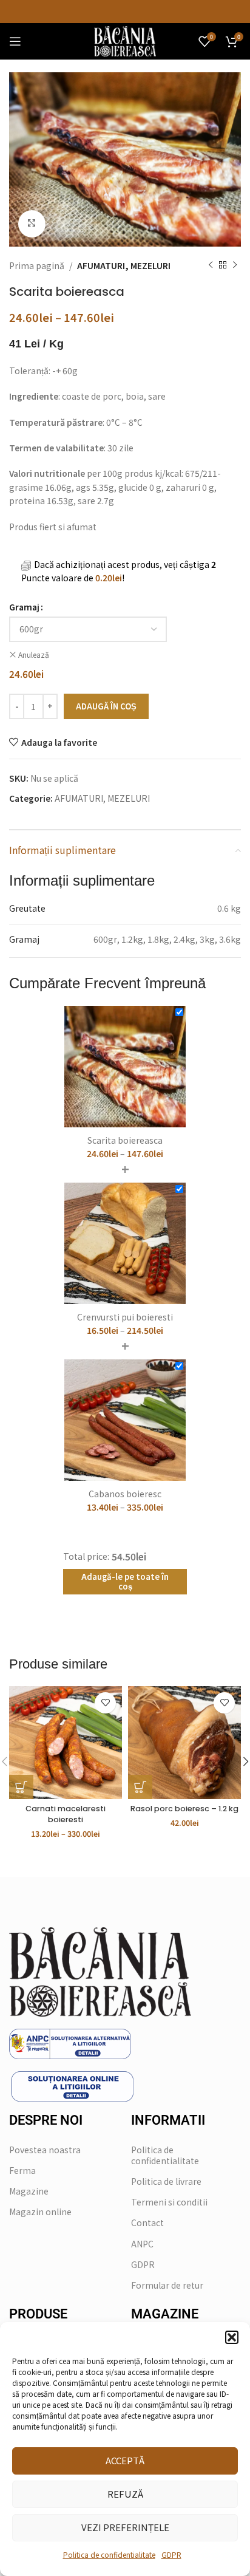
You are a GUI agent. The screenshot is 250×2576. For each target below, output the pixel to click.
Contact (147, 2222)
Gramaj (24, 607)
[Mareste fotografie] (32, 224)
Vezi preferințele (125, 2527)
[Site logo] (125, 40)
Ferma (22, 2170)
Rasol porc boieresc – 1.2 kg (184, 1809)
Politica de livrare (166, 2181)
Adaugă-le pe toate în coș (125, 1581)
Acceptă (125, 2460)
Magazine (29, 2191)
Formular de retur (167, 2285)
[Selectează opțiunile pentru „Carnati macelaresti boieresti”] (21, 1787)
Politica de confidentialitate (109, 2554)
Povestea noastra (45, 2150)
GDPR (171, 2554)
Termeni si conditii (169, 2202)
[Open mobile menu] (15, 41)
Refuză (125, 2494)
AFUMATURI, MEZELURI (124, 265)
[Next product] (235, 265)
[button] (232, 2337)
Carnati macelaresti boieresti (66, 1814)
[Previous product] (211, 265)
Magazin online (40, 2212)
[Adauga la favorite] (105, 1703)
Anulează (34, 655)
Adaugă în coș (106, 706)
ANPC (142, 2244)
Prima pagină (37, 265)
